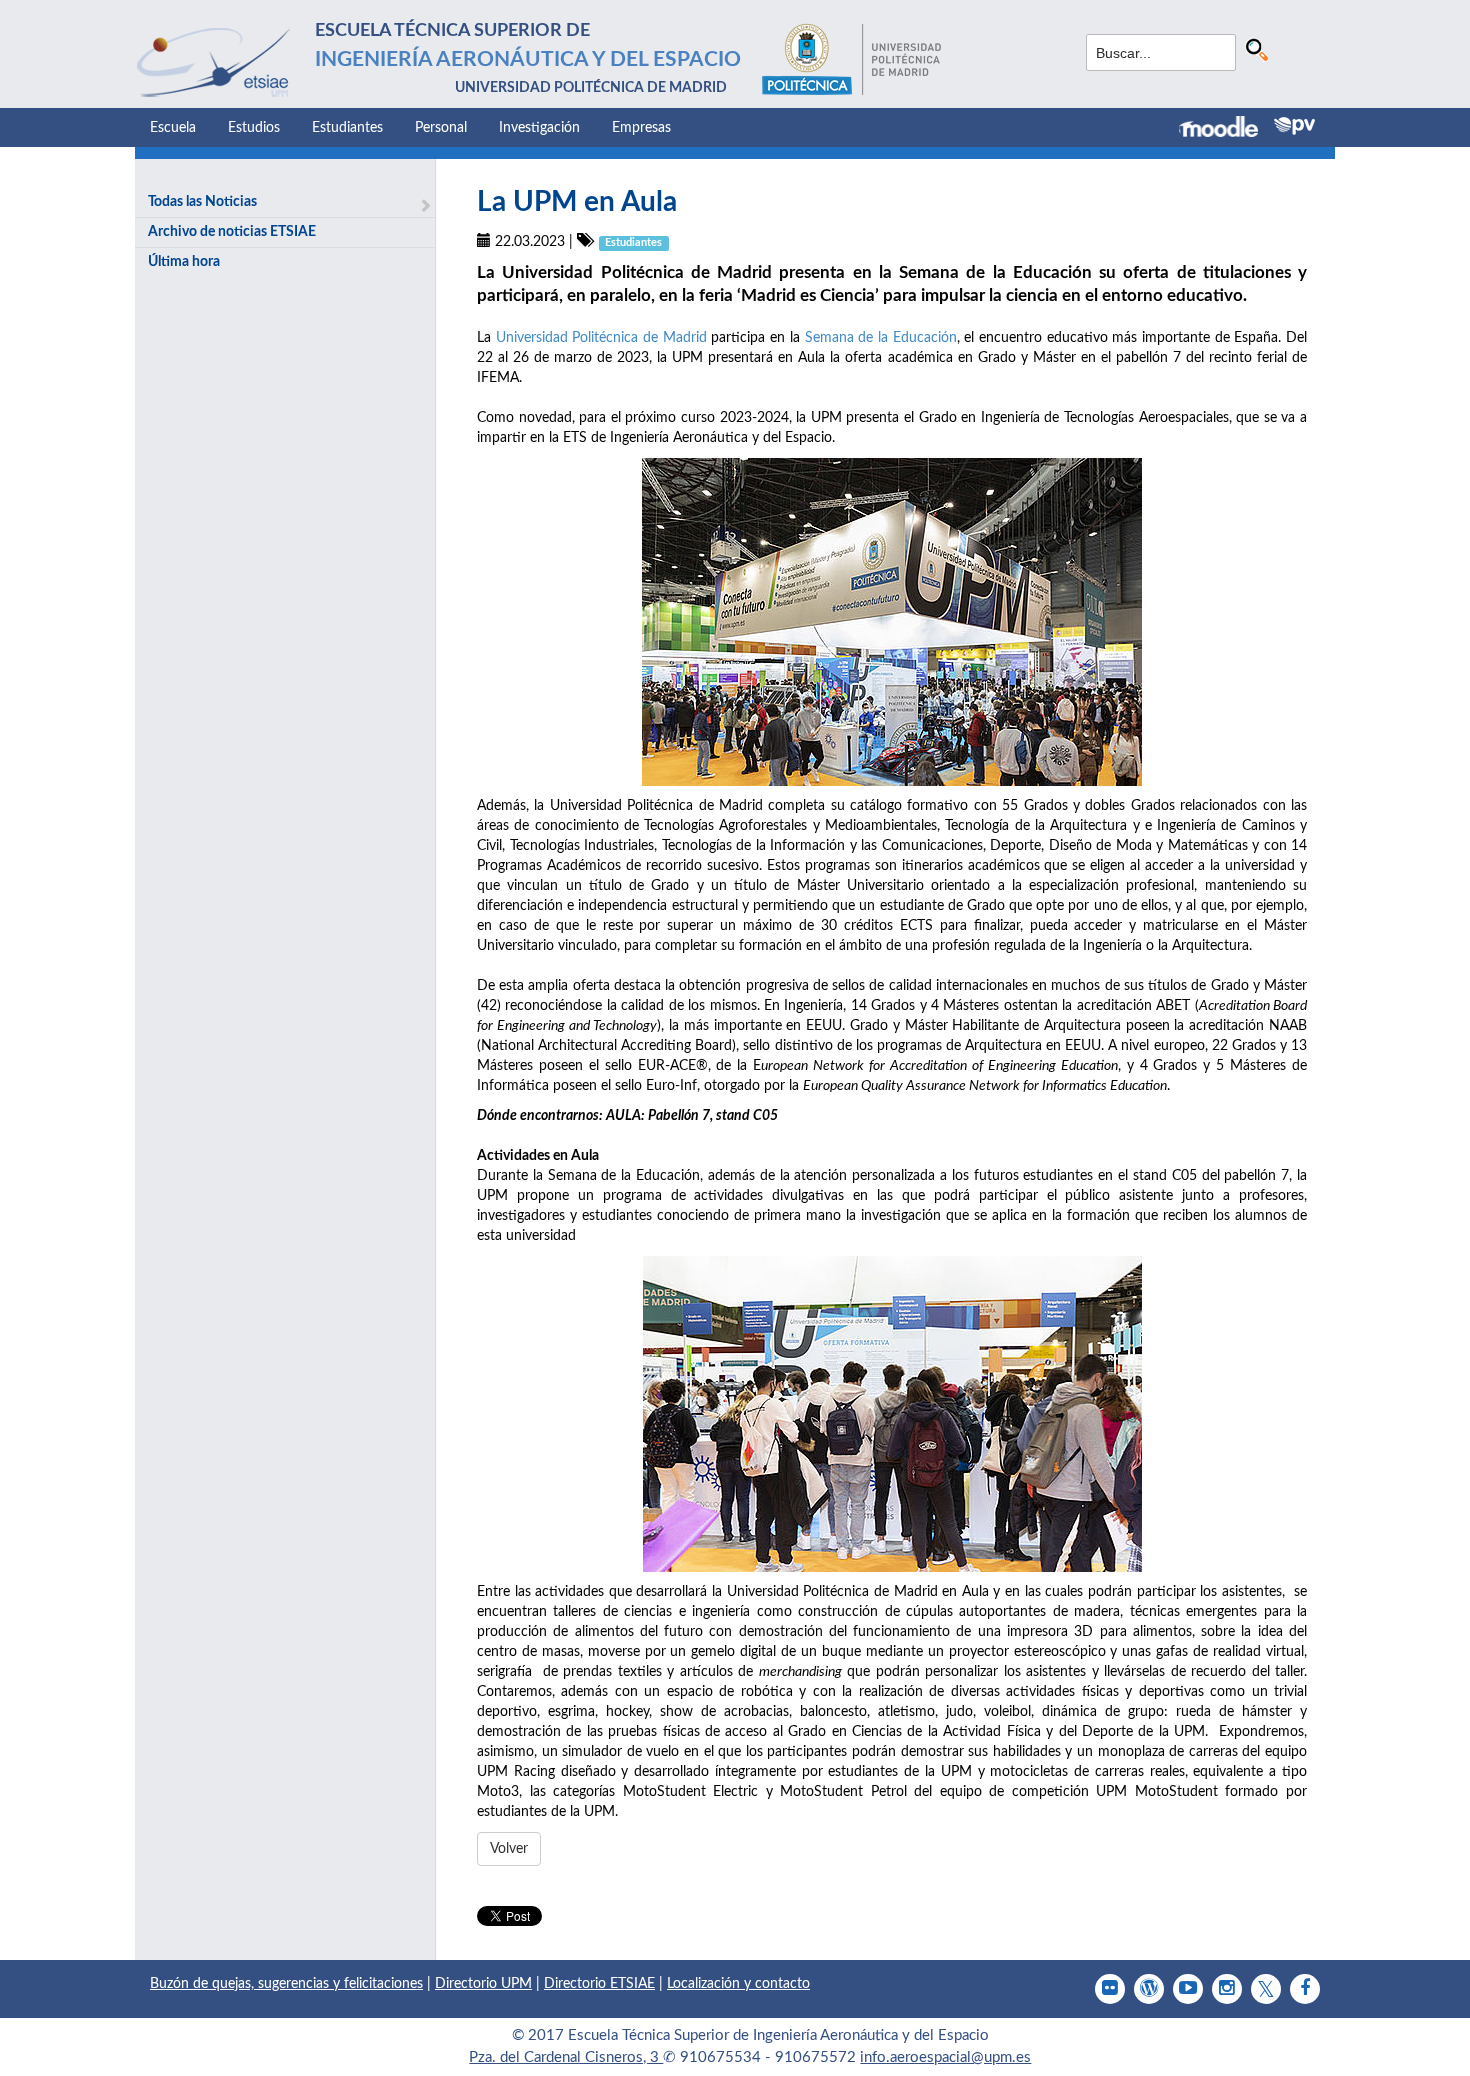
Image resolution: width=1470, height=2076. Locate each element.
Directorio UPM (483, 1984)
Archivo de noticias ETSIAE (232, 232)
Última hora (184, 262)
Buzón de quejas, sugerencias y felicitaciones (286, 1984)
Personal (441, 128)
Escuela (173, 128)
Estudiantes (347, 128)
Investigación (539, 128)
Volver (509, 1849)
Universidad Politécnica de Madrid (601, 338)
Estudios (254, 128)
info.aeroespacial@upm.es (945, 2057)
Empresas (641, 128)
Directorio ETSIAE (599, 1984)
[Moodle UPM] (1226, 129)
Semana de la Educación (881, 338)
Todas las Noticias (202, 202)
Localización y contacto (738, 1984)
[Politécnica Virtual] (1294, 126)
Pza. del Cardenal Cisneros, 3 (566, 2057)
